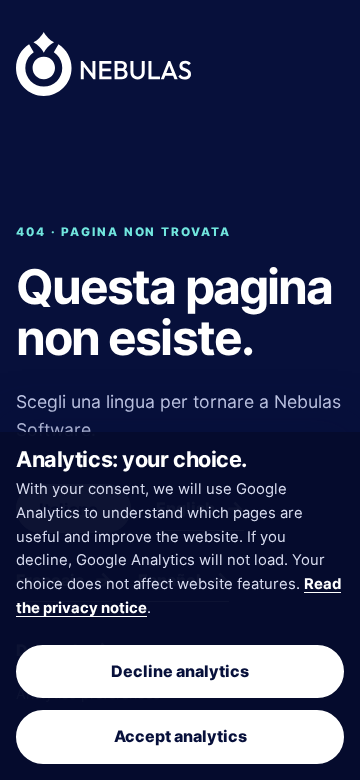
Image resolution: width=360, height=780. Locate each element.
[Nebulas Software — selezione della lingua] (103, 64)
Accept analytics (180, 736)
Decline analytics (180, 671)
